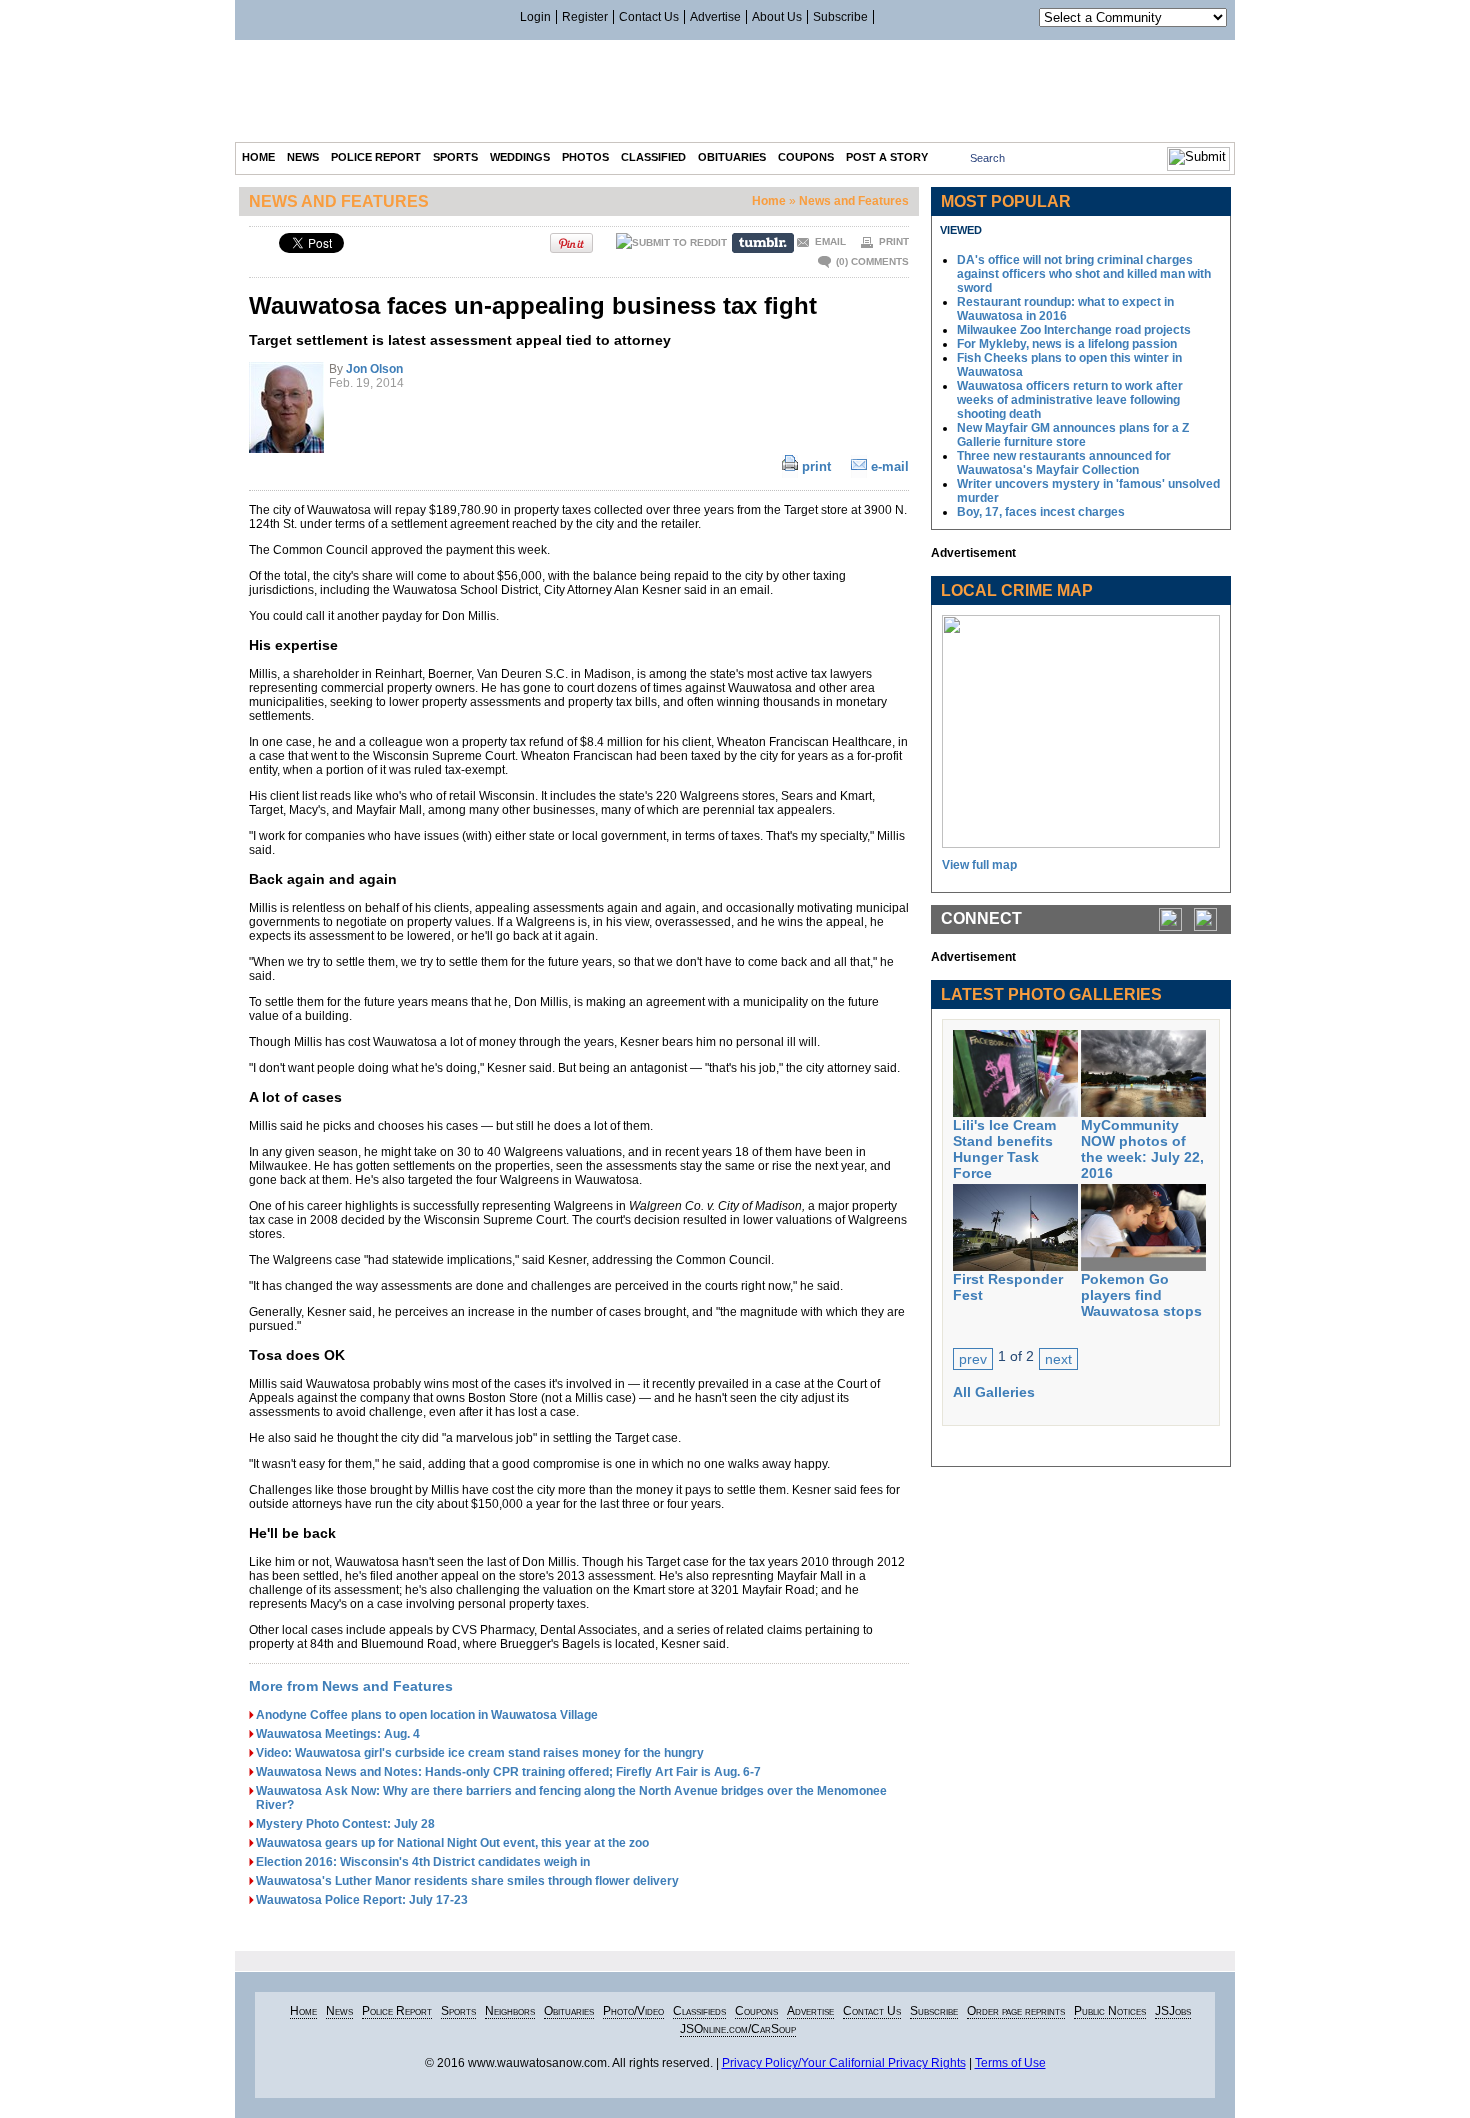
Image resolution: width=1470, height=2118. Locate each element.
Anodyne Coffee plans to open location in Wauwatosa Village (427, 1715)
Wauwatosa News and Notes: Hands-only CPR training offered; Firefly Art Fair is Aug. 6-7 (508, 1772)
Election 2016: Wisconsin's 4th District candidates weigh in (423, 1862)
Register (585, 17)
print (816, 466)
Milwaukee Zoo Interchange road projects (1074, 330)
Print (894, 241)
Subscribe (840, 17)
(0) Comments (872, 261)
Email (830, 241)
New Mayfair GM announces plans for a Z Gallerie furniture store (1073, 435)
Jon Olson (374, 369)
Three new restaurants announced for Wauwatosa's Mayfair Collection (1064, 463)
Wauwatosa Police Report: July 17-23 (362, 1900)
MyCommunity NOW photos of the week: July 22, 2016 (1142, 1149)
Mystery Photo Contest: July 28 (345, 1824)
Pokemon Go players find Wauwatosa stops (1141, 1295)
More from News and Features (351, 1686)
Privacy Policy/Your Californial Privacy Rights (844, 2063)
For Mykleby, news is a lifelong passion (1067, 344)
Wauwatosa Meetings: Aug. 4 (338, 1734)
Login (535, 17)
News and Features (854, 201)
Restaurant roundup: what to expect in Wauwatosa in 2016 (1065, 309)
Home (769, 201)
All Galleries (994, 1392)
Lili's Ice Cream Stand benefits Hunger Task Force (1004, 1149)
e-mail (890, 466)
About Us (777, 17)
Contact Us (649, 17)
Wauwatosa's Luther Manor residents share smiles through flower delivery (467, 1881)
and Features (339, 201)
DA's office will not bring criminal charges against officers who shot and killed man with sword (1084, 274)
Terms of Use (1010, 2063)
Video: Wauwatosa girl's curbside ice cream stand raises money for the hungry (480, 1753)
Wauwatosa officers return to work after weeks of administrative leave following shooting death (1070, 400)
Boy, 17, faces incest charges (1041, 512)
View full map (979, 865)
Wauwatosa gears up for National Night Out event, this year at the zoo (452, 1843)
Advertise (715, 17)
